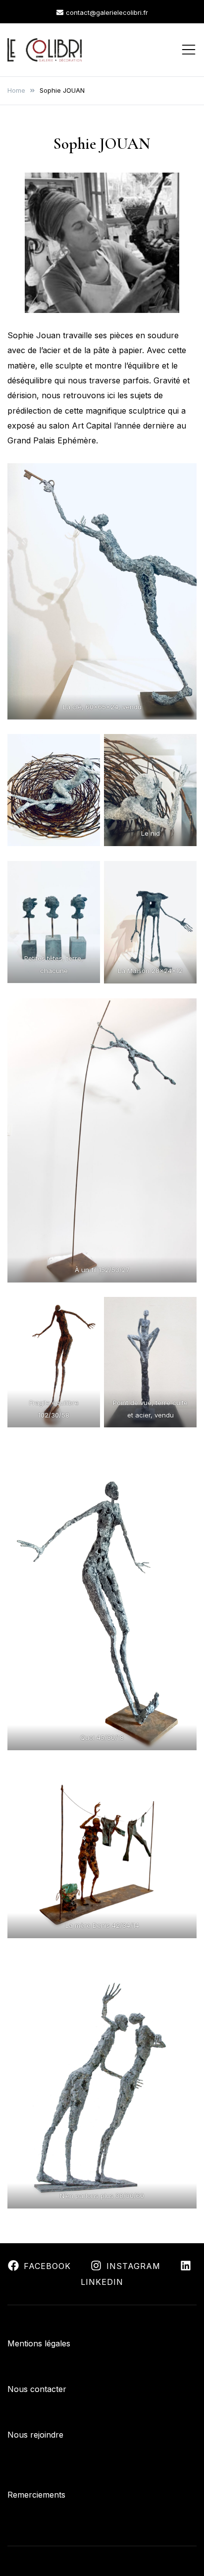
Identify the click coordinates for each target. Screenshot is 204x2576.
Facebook (47, 2266)
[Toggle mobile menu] (189, 50)
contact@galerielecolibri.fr (107, 12)
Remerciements (36, 2495)
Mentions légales (39, 2343)
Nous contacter (37, 2389)
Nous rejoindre (35, 2435)
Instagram (133, 2266)
